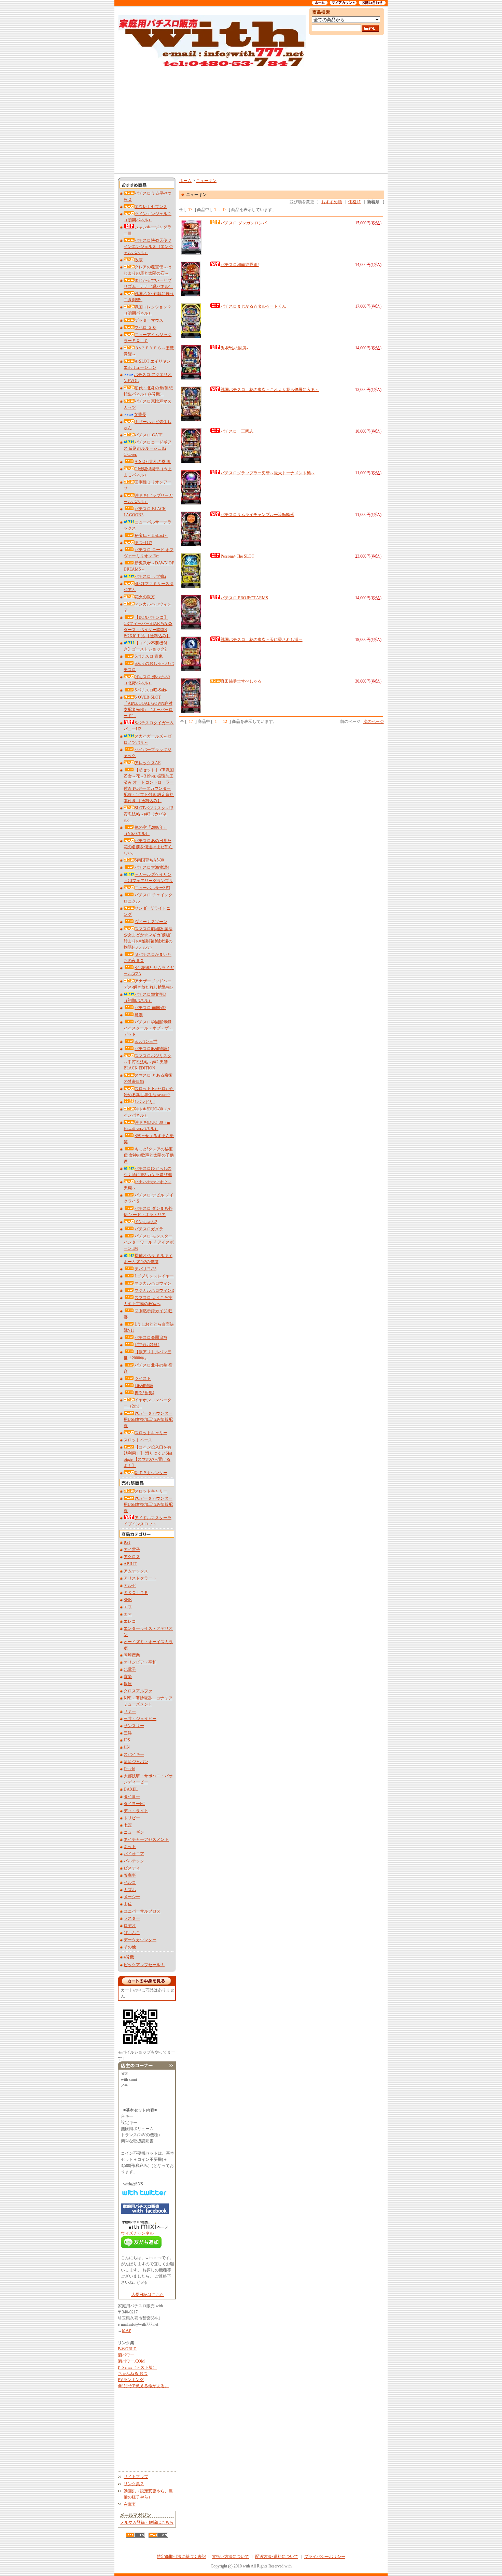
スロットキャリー (151, 1433)
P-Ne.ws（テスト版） (137, 2367)
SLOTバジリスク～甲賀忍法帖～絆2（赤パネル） (149, 814)
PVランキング (131, 2380)
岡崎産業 (132, 1655)
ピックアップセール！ (144, 1965)
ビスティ (132, 1868)
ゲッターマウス (149, 320)
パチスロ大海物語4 (152, 867)
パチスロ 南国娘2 (150, 1008)
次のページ (374, 722)
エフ (128, 1607)
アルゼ (130, 1585)
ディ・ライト (136, 1811)
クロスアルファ (138, 1691)
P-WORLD (127, 2349)
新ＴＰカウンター (151, 1473)
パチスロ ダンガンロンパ (244, 223)
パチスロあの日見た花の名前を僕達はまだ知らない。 (148, 847)
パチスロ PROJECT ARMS (244, 598)
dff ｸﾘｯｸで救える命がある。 (143, 2386)
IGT (127, 1542)
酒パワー (126, 2355)
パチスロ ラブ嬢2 (150, 576)
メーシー (132, 1897)
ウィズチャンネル (137, 2233)
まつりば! (143, 543)
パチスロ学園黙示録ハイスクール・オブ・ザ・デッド (148, 1028)
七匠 (128, 1825)
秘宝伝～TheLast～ (151, 535)
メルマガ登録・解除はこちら (147, 2522)
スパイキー (134, 1754)
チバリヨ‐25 (145, 1269)
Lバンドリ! (145, 1102)
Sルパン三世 (146, 1041)
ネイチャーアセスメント (146, 1839)
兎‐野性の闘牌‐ (234, 348)
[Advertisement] (251, 120)
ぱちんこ (132, 1933)
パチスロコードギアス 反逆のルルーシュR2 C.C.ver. (148, 448)
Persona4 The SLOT (237, 556)
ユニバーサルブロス (142, 1911)
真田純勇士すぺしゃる (241, 681)
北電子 (130, 1669)
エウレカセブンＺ (151, 207)
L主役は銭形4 (147, 1345)
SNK (128, 1600)
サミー (130, 1711)
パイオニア (134, 1854)
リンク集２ (134, 2484)
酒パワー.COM (131, 2361)
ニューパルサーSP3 (152, 888)
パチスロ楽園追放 (151, 1338)
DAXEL (131, 1789)
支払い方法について (231, 2557)
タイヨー (132, 1796)
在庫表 (130, 2504)
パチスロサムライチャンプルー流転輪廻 (257, 515)
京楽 (128, 1677)
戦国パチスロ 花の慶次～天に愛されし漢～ (262, 640)
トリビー (132, 1818)
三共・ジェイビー (140, 1719)
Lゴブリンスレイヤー (154, 1276)
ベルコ (130, 1882)
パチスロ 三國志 (237, 431)
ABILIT (130, 1564)
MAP (127, 2330)
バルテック (134, 1861)
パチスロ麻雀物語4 (152, 1049)
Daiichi (129, 1769)
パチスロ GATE (149, 435)
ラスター (132, 1918)
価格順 (354, 202)
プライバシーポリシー (325, 2557)
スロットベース (138, 1440)
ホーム (185, 181)
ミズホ (130, 1890)
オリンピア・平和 (140, 1662)
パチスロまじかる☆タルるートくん (253, 306)
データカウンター (140, 1940)
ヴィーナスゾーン (151, 922)
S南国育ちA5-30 (149, 860)
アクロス (132, 1557)
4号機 (129, 1957)
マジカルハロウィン (153, 1283)
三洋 (128, 1733)
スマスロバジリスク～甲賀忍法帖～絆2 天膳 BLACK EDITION (148, 1062)
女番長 (140, 415)
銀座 (128, 1684)
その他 (130, 1947)
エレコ (130, 1621)
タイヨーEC (134, 1804)
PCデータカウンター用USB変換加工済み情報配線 (148, 1419)
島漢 (139, 1015)
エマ (128, 1614)
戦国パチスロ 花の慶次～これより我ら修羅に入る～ (270, 390)
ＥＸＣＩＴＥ (136, 1593)
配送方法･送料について (277, 2557)
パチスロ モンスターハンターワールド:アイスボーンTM (149, 1242)
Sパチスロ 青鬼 (149, 656)
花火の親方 (145, 597)
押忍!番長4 (144, 1393)
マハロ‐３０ (145, 327)
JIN (127, 1747)
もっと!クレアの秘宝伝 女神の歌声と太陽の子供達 (149, 1155)
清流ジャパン (136, 1762)
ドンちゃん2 (146, 1222)
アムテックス (136, 1571)
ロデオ (130, 1926)
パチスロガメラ (149, 1229)
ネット (130, 1847)
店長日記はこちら (148, 2295)
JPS (127, 1740)
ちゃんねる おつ (133, 2374)
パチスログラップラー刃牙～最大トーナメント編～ (268, 473)
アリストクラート (140, 1578)
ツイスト (143, 1378)
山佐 (128, 1904)
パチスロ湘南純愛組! (240, 265)
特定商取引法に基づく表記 (181, 2557)
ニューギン (134, 1832)
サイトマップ (136, 2477)
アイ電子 (132, 1550)
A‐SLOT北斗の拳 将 (153, 462)
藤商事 (130, 1875)
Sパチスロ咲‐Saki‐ (151, 690)
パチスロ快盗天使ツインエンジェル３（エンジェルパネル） (148, 247)
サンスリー (134, 1726)
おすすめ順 (332, 202)
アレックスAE (148, 763)
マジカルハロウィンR (154, 1290)
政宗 (139, 260)
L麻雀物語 (144, 1386)
